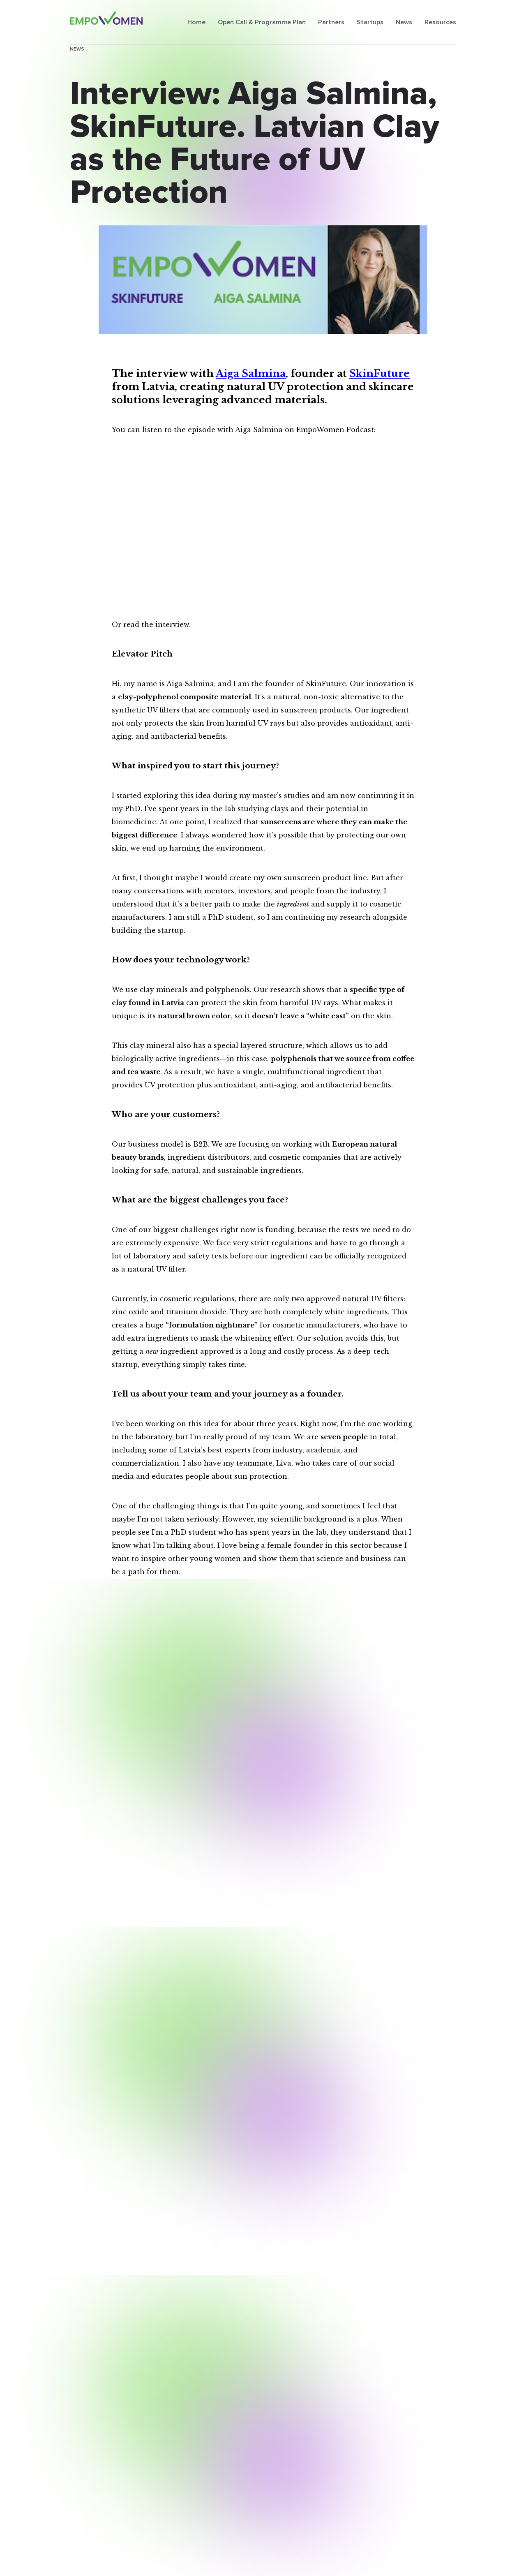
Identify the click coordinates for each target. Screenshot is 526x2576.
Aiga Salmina (251, 373)
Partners (331, 22)
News (404, 22)
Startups (370, 22)
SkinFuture (380, 373)
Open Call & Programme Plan (262, 22)
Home (196, 22)
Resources (440, 22)
